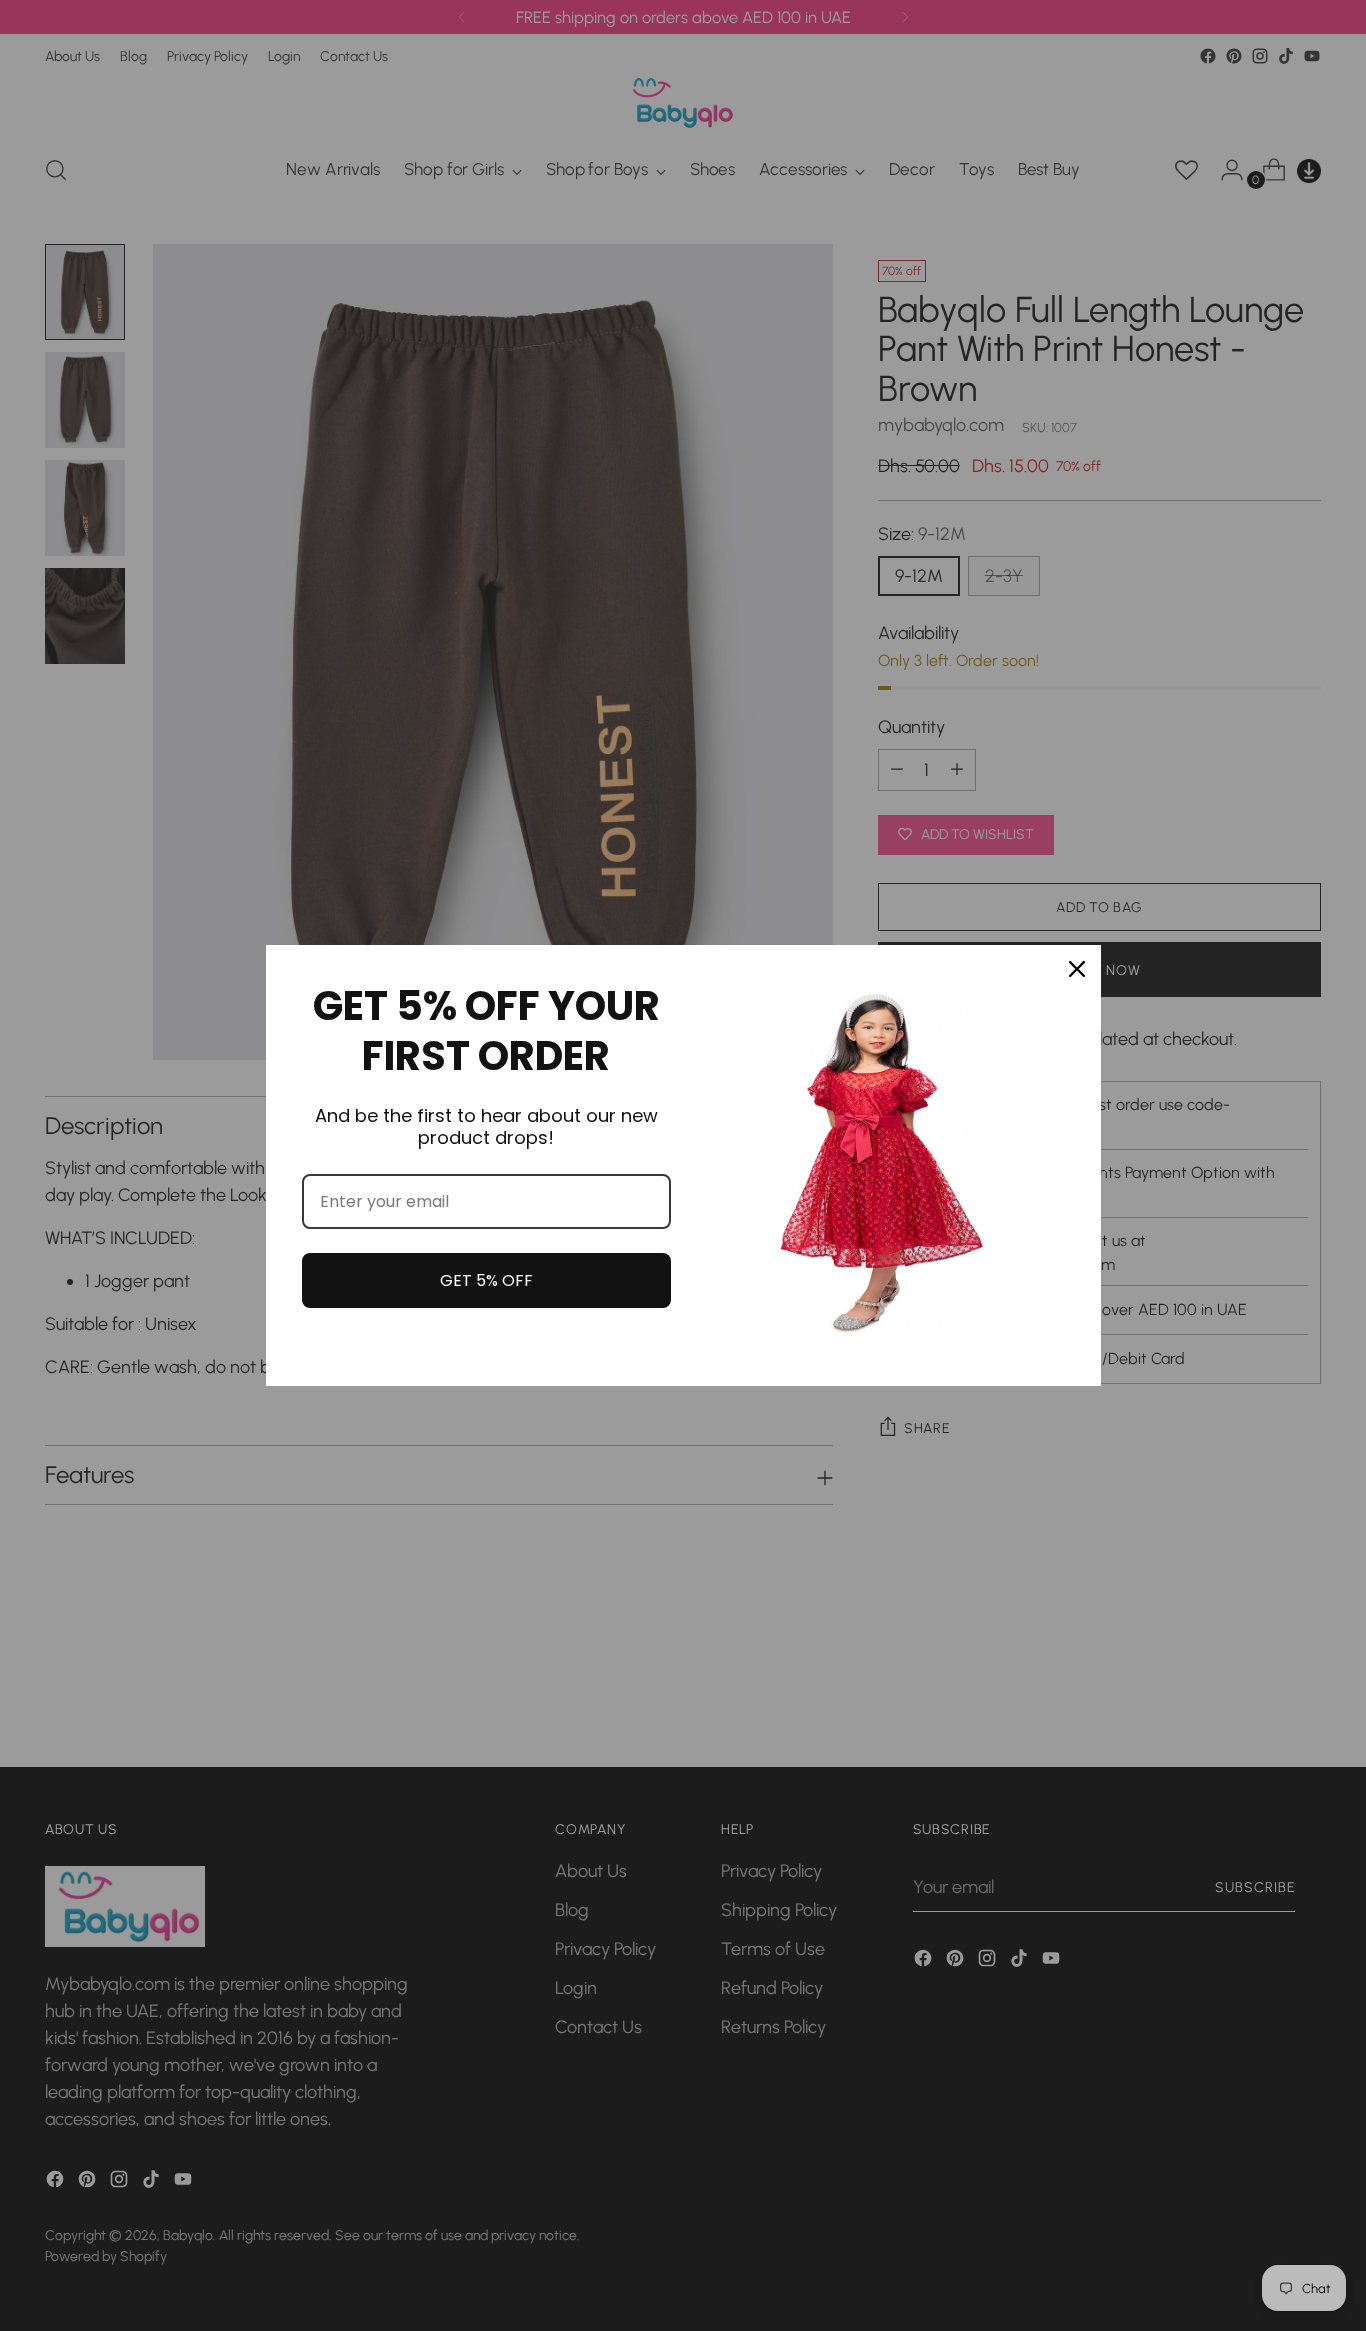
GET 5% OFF (486, 1280)
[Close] (1077, 969)
